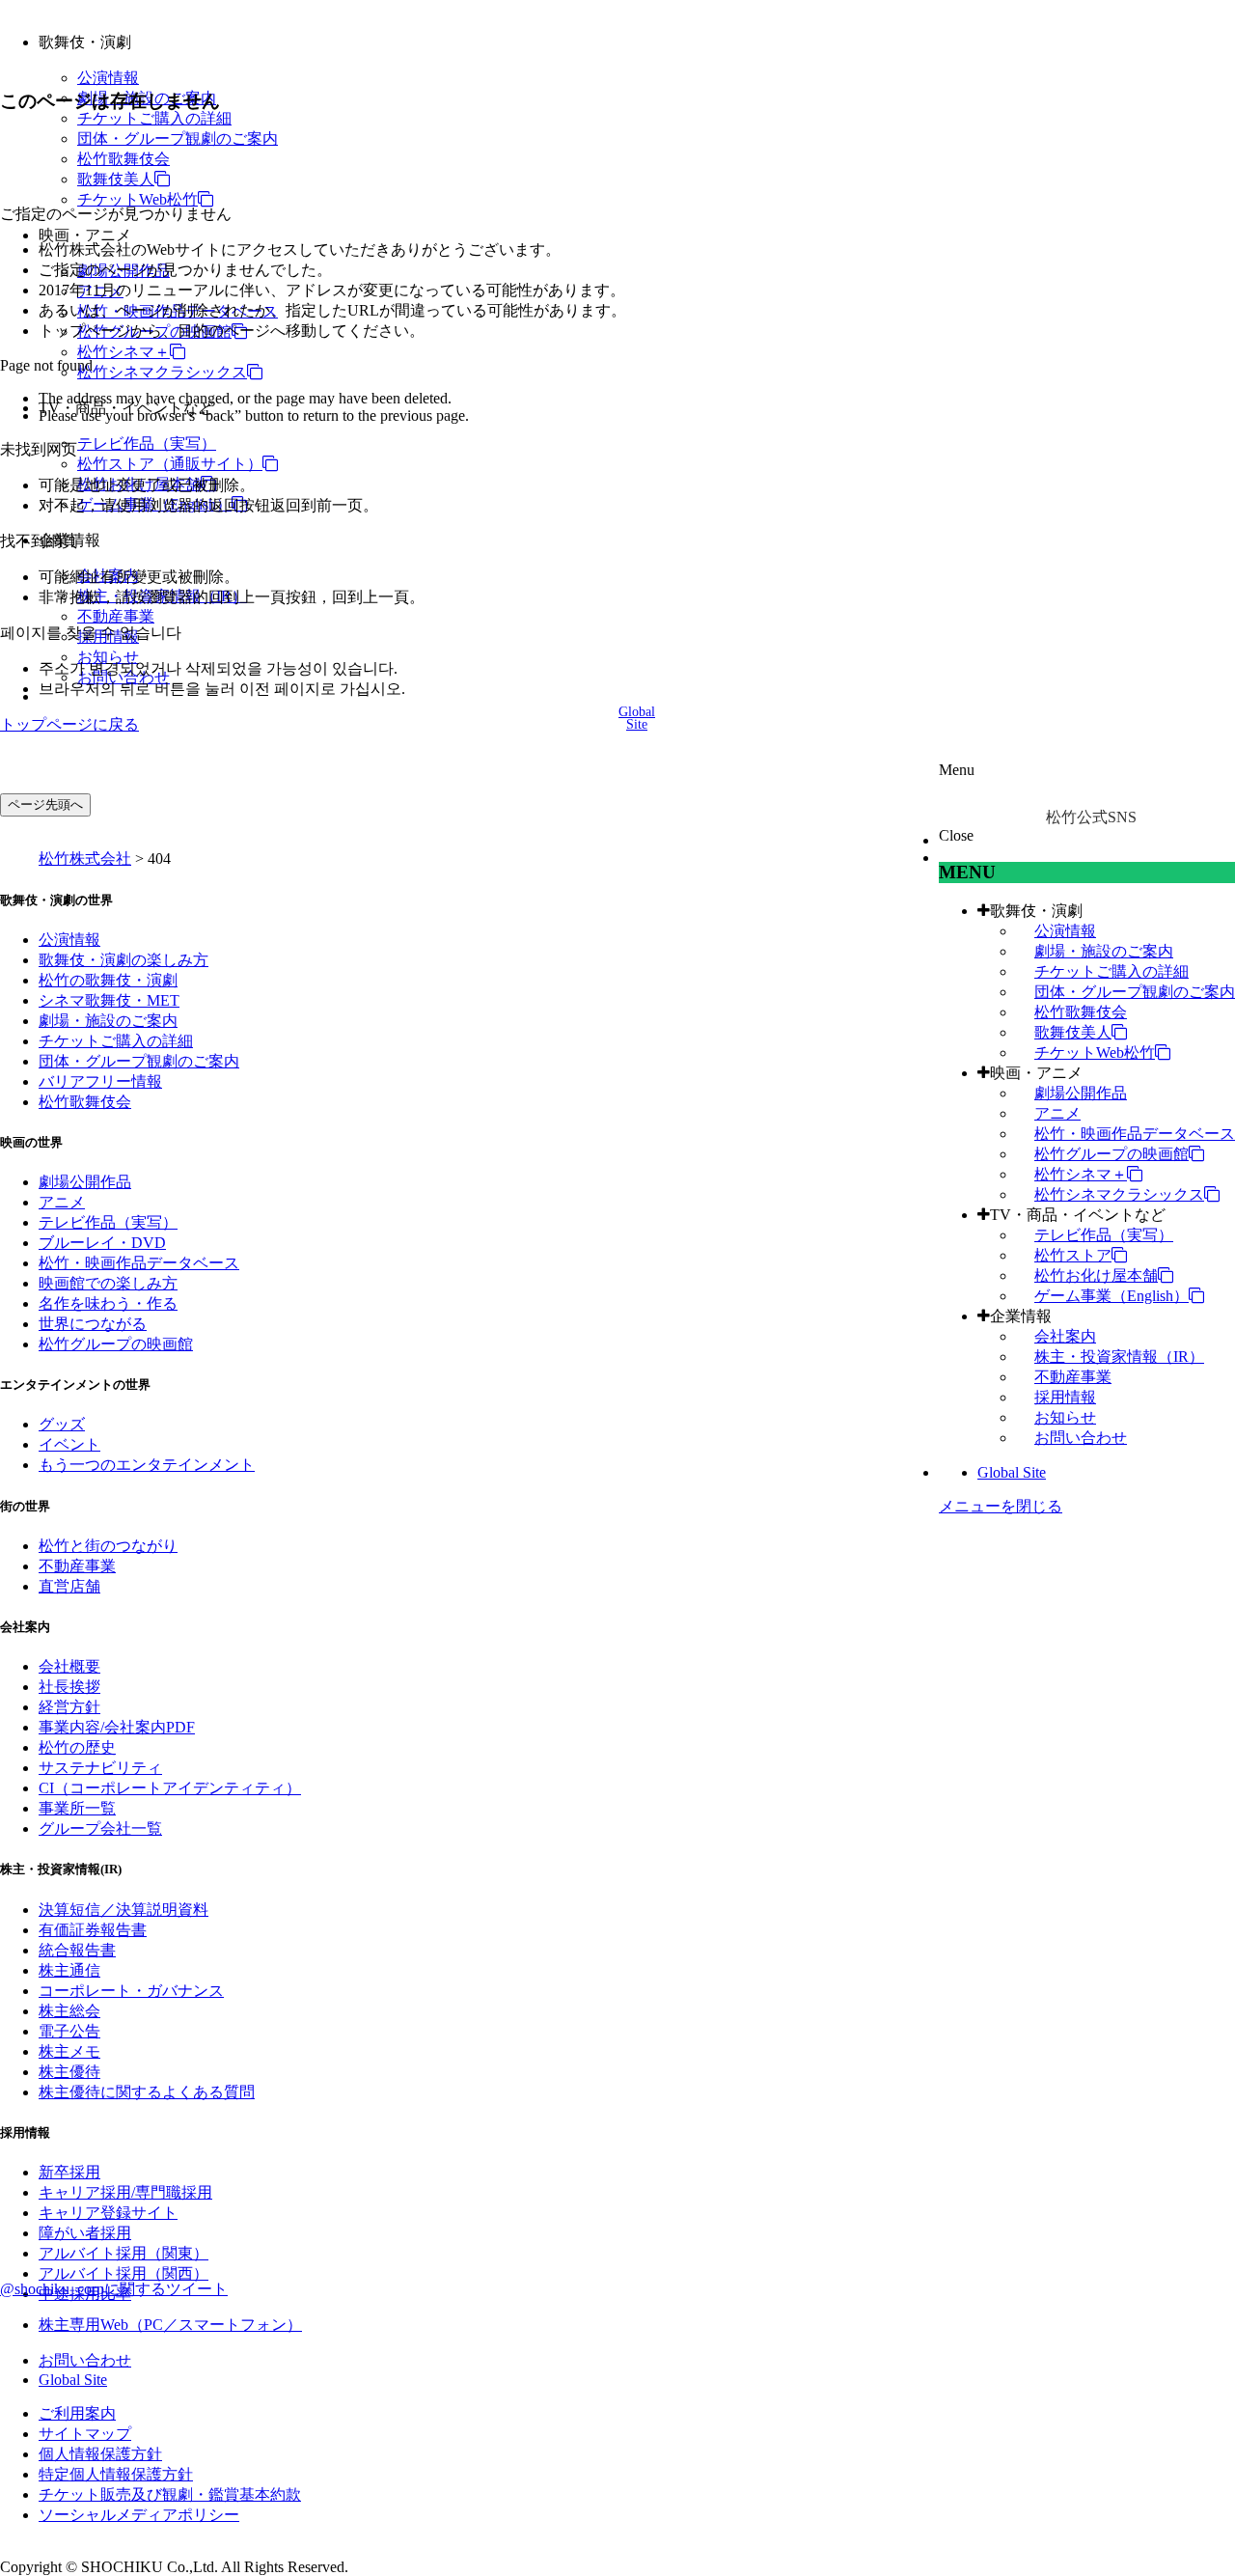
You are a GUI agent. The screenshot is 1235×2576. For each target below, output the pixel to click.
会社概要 (69, 1666)
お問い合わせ (1081, 1438)
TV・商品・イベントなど (1078, 1215)
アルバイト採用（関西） (123, 2273)
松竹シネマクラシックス (162, 372)
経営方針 (69, 1707)
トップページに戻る (69, 724)
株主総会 (69, 2011)
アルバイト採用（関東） (123, 2253)
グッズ (62, 1424)
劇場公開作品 (1081, 1093)
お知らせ (108, 657)
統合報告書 (77, 1950)
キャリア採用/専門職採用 (125, 2192)
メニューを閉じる (1001, 1506)
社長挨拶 (69, 1687)
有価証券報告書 (93, 1930)
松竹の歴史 (77, 1747)
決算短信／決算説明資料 (123, 1910)
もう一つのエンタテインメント (147, 1465)
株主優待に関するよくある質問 (147, 2092)
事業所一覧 (77, 1808)
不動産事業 (116, 616)
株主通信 (69, 1970)
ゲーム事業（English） (1111, 1296)
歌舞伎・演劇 (1036, 911)
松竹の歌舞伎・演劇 (108, 980)
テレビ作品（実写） (147, 443)
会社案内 (1065, 1336)
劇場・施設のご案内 (1104, 951)
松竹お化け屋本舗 (1096, 1275)
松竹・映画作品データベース (1135, 1134)
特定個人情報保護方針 (116, 2474)
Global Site (1012, 1472)
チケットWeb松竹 (137, 199)
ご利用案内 (77, 2413)
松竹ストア (1073, 1255)
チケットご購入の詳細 (154, 118)
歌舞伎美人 (116, 179)
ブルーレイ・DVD (102, 1243)
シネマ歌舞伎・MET (109, 1000)
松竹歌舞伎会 (123, 159)
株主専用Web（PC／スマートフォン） (170, 2325)
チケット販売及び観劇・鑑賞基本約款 (170, 2494)
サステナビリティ (100, 1768)
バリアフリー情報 (100, 1081)
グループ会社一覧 (100, 1828)
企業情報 (1021, 1316)
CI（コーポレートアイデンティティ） (170, 1788)
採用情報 (1065, 1397)
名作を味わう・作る (108, 1303)
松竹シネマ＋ (123, 352)
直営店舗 (69, 1586)
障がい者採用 (85, 2233)
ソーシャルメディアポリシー (139, 2515)
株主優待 (69, 2072)
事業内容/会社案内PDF (117, 1727)
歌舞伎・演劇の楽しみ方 (123, 960)
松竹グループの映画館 (1111, 1154)
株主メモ (69, 2051)
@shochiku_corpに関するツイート (114, 2289)
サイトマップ (85, 2434)
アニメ (1057, 1113)
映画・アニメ (1036, 1073)
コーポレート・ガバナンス (131, 1991)
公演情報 (108, 78)
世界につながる (93, 1324)
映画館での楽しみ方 (108, 1283)
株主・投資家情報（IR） (1119, 1357)
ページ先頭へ (45, 804)
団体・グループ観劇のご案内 (178, 138)
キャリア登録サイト (108, 2213)
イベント (69, 1444)
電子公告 (69, 2031)
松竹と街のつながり (108, 1546)
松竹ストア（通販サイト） (170, 464)
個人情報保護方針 (100, 2454)
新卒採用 (69, 2172)
